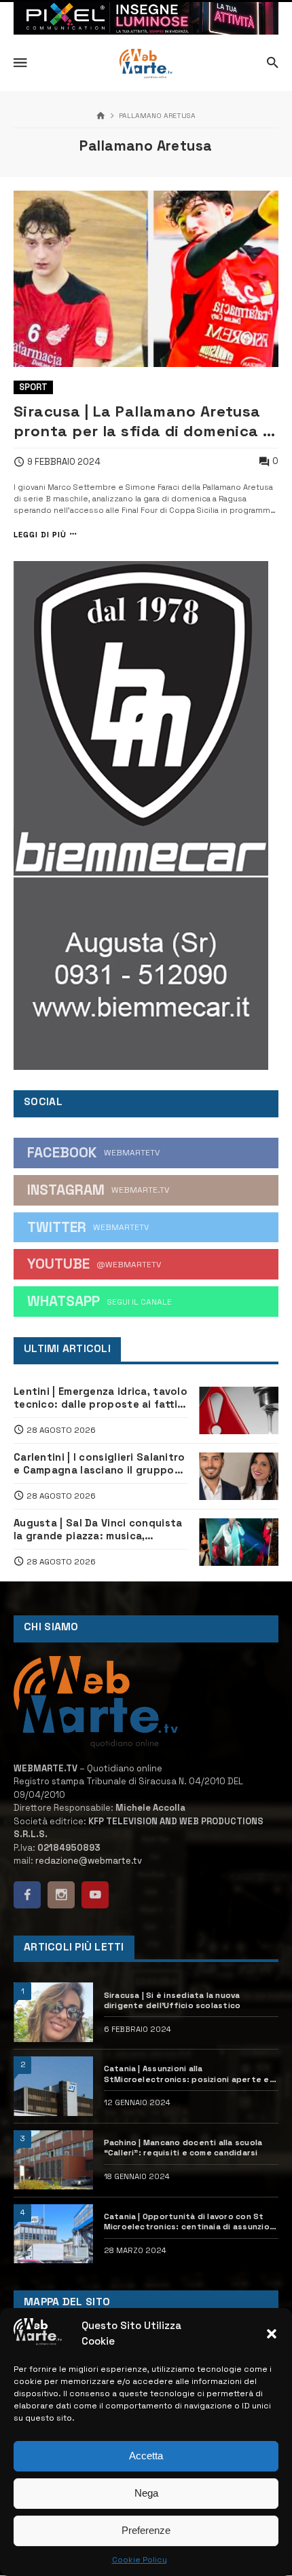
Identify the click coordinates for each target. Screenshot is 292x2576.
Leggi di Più (40, 534)
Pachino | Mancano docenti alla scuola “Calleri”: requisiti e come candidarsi (183, 2147)
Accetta (146, 2456)
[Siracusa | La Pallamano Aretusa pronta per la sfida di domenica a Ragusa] (146, 279)
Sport (33, 387)
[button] (272, 2334)
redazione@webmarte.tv (89, 1861)
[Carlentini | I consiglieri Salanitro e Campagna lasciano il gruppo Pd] (239, 1476)
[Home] (101, 116)
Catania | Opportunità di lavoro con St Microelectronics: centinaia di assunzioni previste (190, 2222)
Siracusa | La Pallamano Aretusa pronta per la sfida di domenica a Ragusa (143, 421)
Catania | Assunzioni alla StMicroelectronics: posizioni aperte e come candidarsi (187, 2074)
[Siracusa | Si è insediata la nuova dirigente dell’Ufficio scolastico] (53, 2012)
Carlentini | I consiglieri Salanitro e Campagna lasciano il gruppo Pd (99, 1463)
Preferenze (146, 2530)
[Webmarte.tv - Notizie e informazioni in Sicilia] (146, 64)
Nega (146, 2493)
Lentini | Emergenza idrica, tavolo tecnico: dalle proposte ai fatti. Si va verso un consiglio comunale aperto (101, 1398)
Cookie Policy (140, 2560)
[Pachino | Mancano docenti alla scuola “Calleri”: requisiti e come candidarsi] (53, 2160)
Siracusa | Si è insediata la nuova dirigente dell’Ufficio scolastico (172, 2000)
